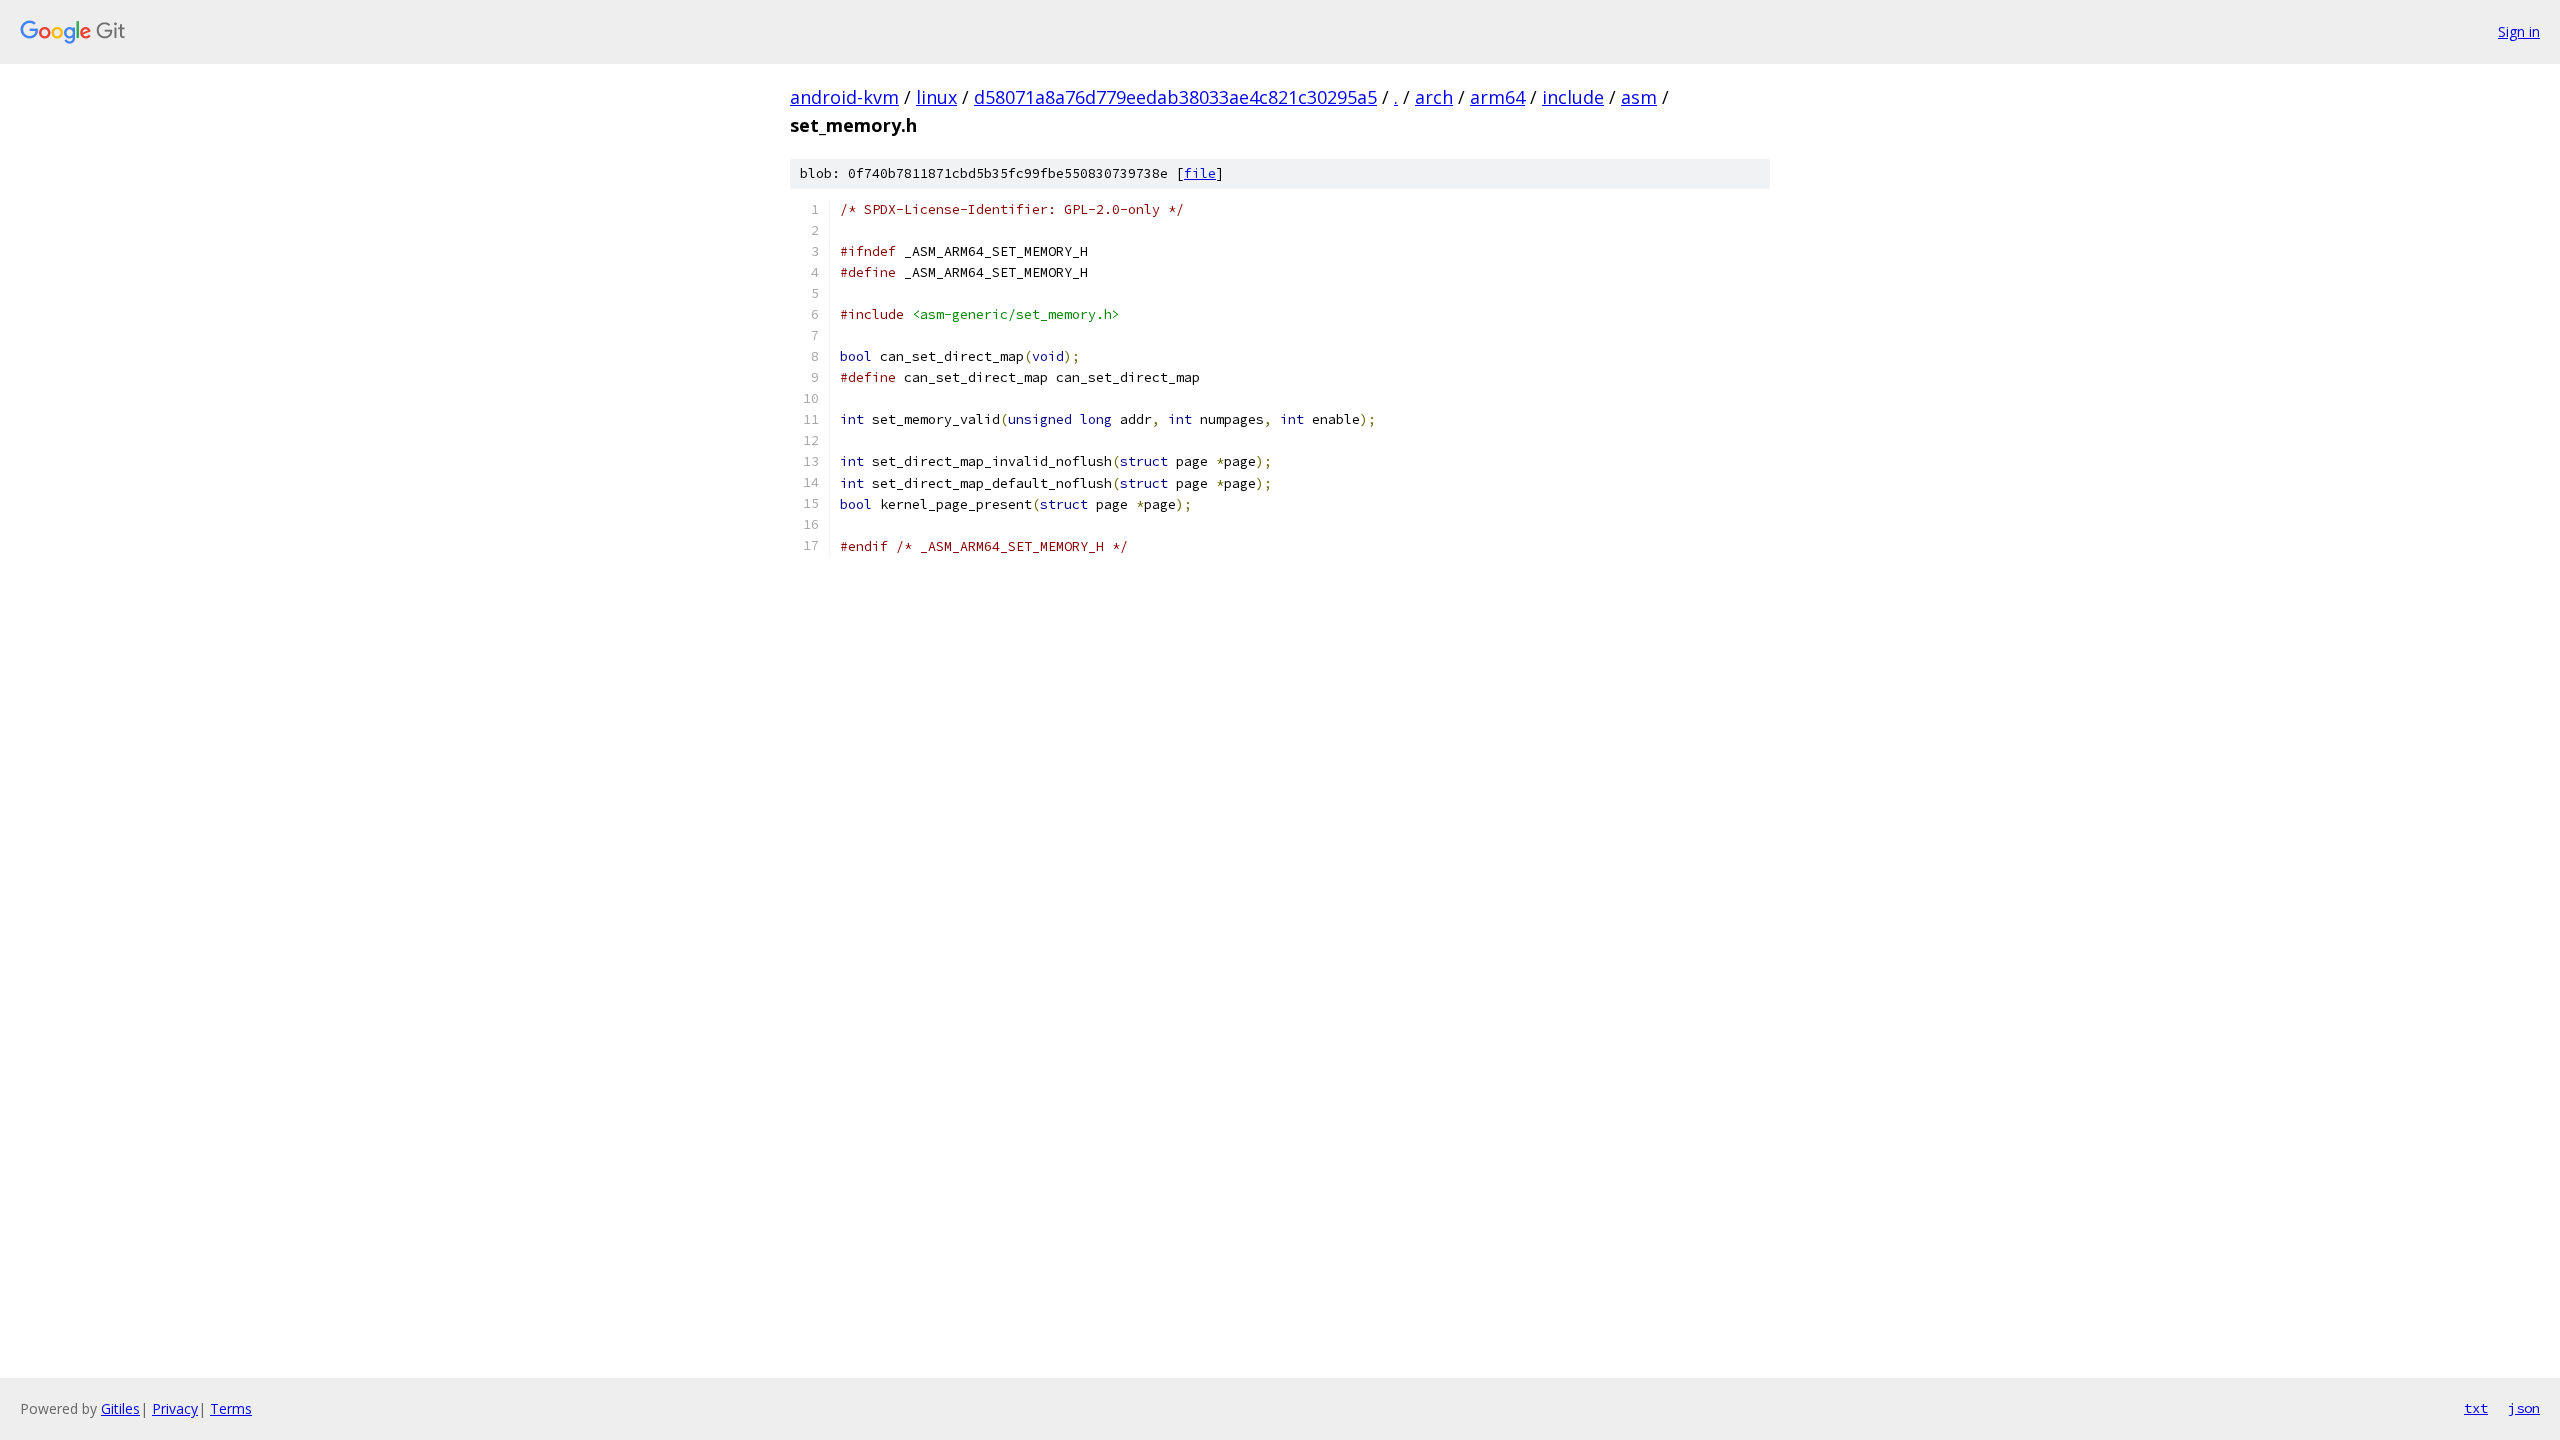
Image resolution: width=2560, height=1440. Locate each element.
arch (1434, 97)
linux (936, 97)
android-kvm (844, 97)
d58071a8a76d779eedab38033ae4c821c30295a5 (1175, 97)
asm (1639, 97)
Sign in (2519, 31)
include (1573, 97)
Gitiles (120, 1408)
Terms (231, 1408)
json (2524, 1408)
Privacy (175, 1408)
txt (2476, 1408)
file (1200, 173)
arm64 (1497, 97)
